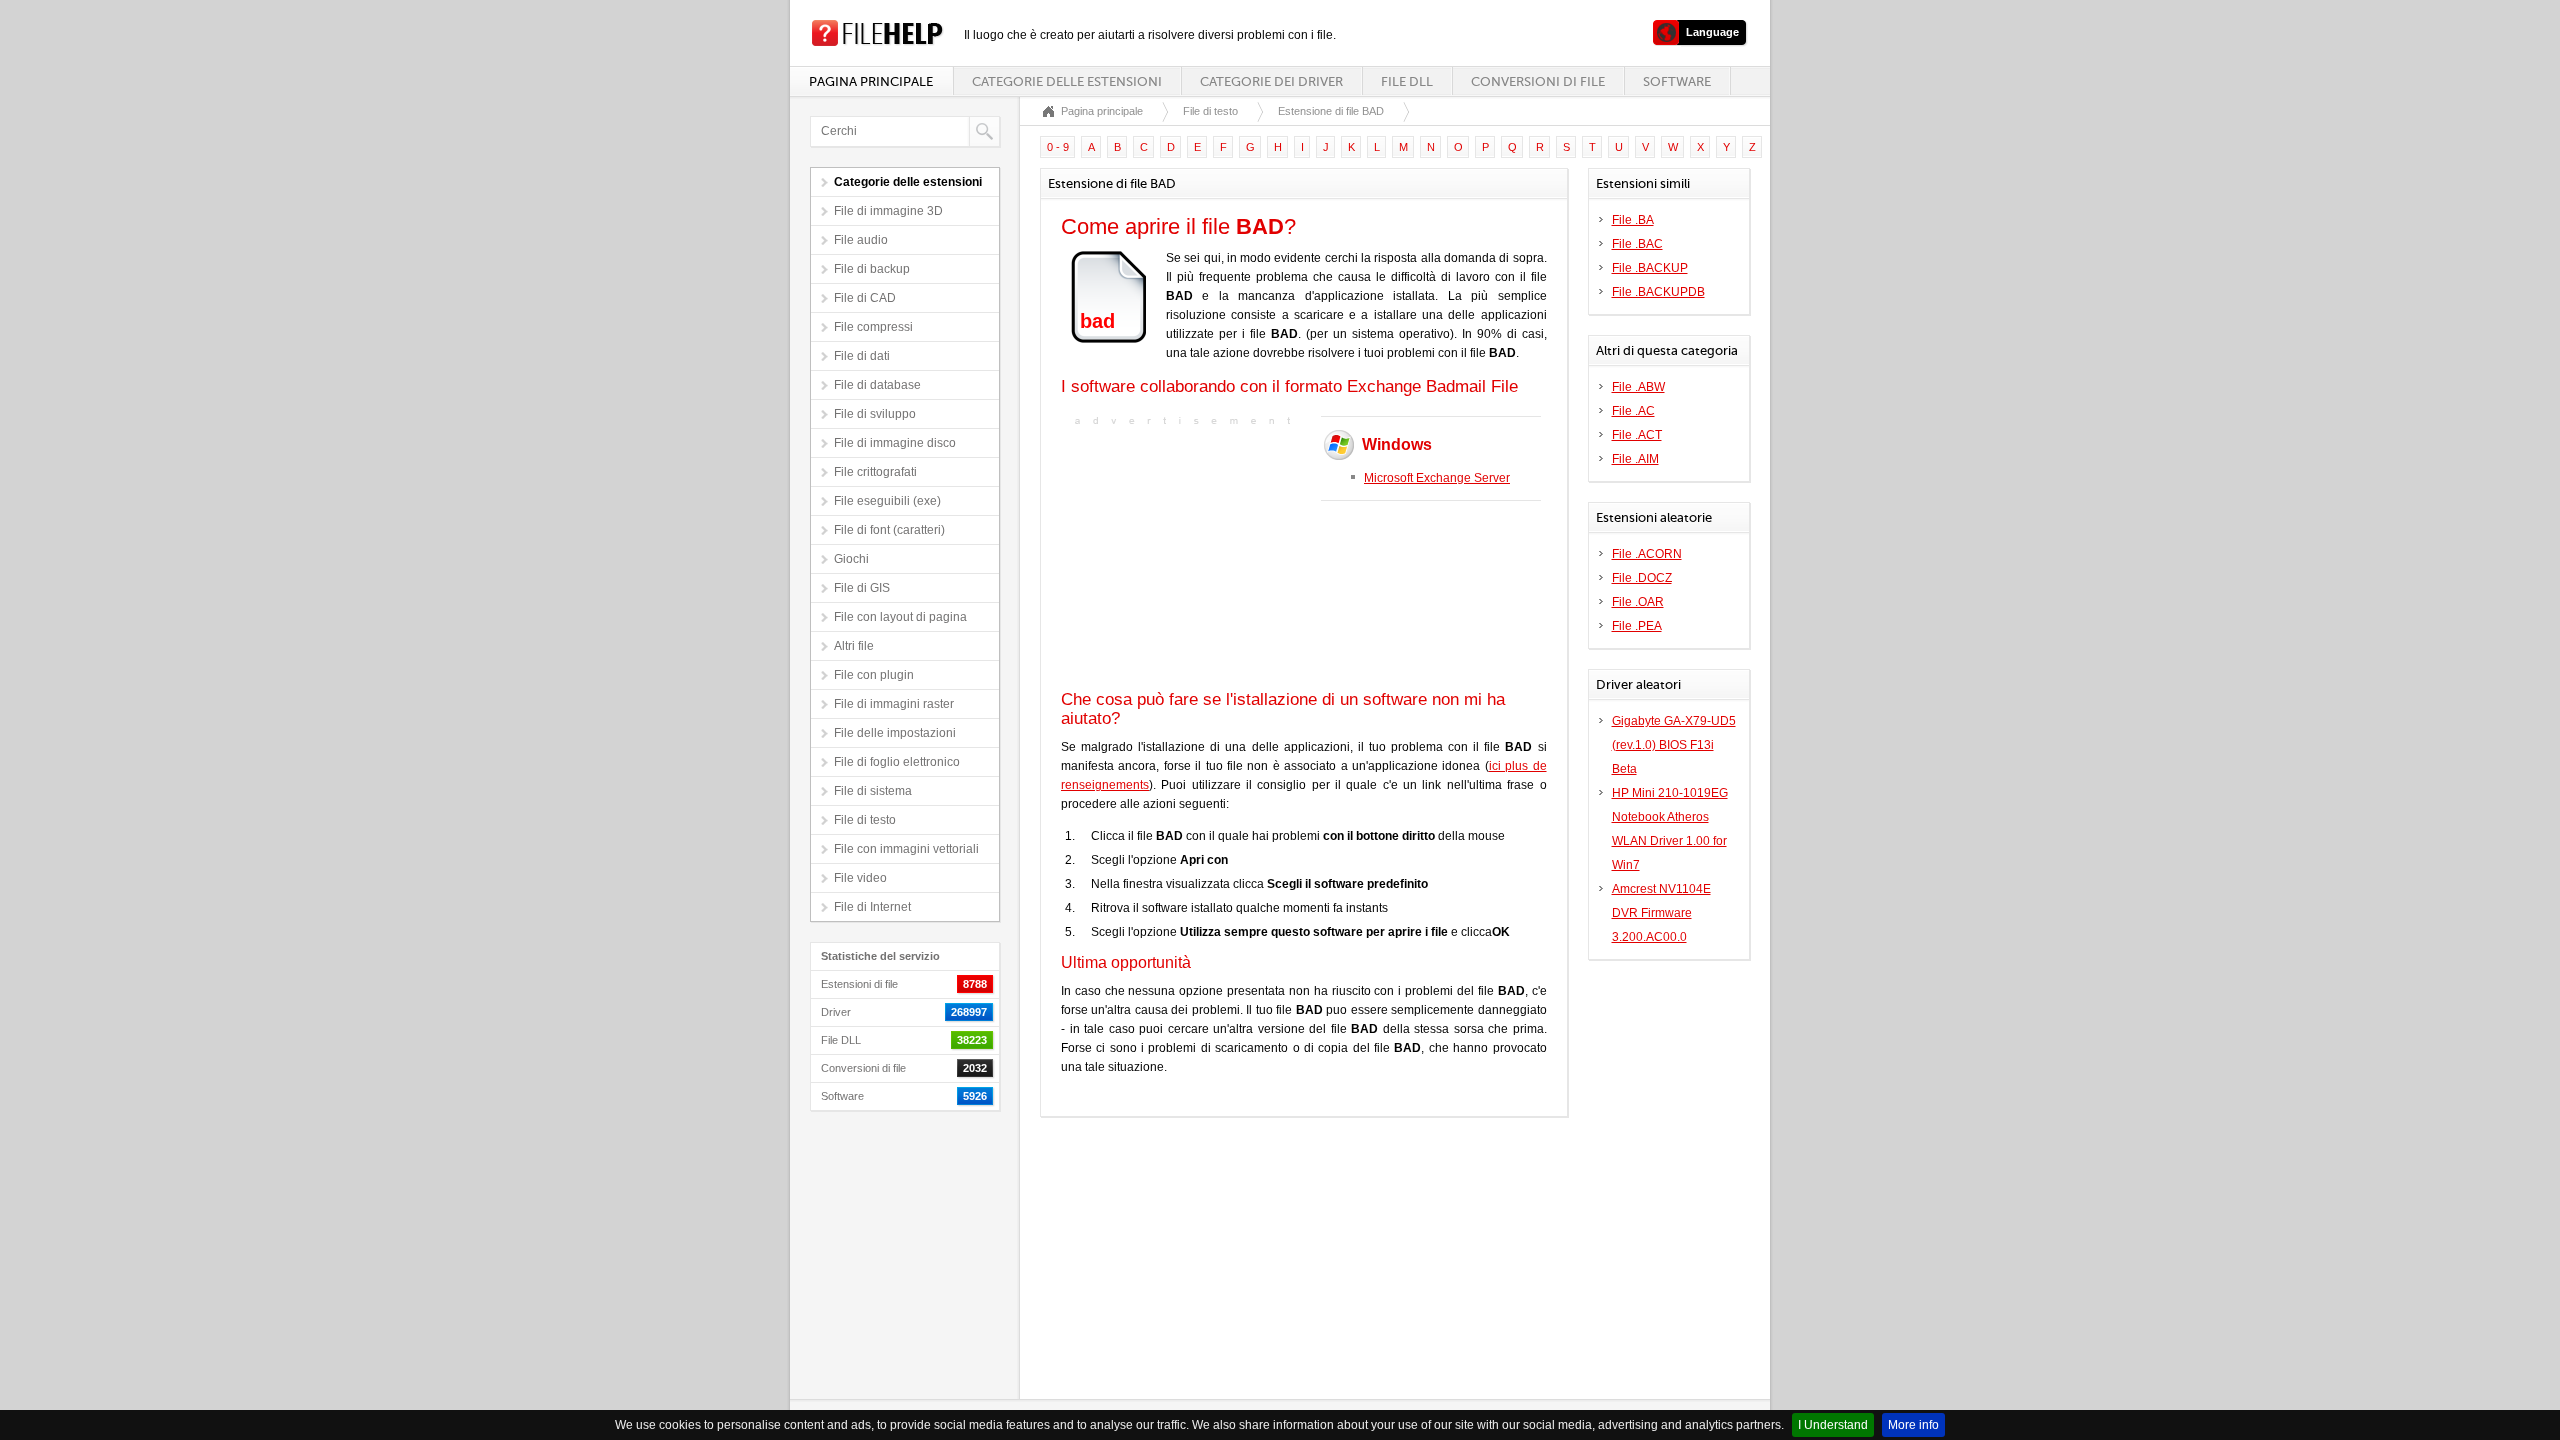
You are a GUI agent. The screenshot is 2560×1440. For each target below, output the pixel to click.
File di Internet (872, 907)
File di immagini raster (894, 704)
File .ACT (1637, 435)
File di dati (862, 356)
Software (1677, 81)
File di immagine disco (895, 443)
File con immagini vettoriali (906, 849)
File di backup (872, 269)
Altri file (854, 646)
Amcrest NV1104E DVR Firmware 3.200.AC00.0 (1661, 913)
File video (860, 878)
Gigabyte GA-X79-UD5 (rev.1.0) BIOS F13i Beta (1674, 745)
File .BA (1633, 220)
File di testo (865, 820)
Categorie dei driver (1271, 81)
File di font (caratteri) (889, 530)
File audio (861, 240)
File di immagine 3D (888, 211)
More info (1913, 1425)
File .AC (1633, 411)
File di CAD (865, 298)
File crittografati (875, 472)
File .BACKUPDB (1658, 292)
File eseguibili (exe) (887, 501)
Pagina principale (871, 81)
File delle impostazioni (895, 733)
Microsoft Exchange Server (1437, 478)
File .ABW (1638, 387)
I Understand (1833, 1425)
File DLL (1407, 81)
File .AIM (1635, 459)
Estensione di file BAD (1331, 111)
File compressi (873, 327)
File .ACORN (1647, 554)
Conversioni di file (1538, 81)
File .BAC (1637, 244)
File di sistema (873, 791)
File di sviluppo (875, 414)
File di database (877, 385)
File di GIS (862, 588)
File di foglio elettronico (897, 762)
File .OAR (1638, 602)
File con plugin (874, 675)
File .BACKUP (1650, 268)
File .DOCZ (1642, 578)
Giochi (851, 559)
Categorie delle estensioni (1067, 81)
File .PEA (1637, 626)
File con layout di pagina (900, 617)
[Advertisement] (1186, 556)
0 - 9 (1058, 147)
